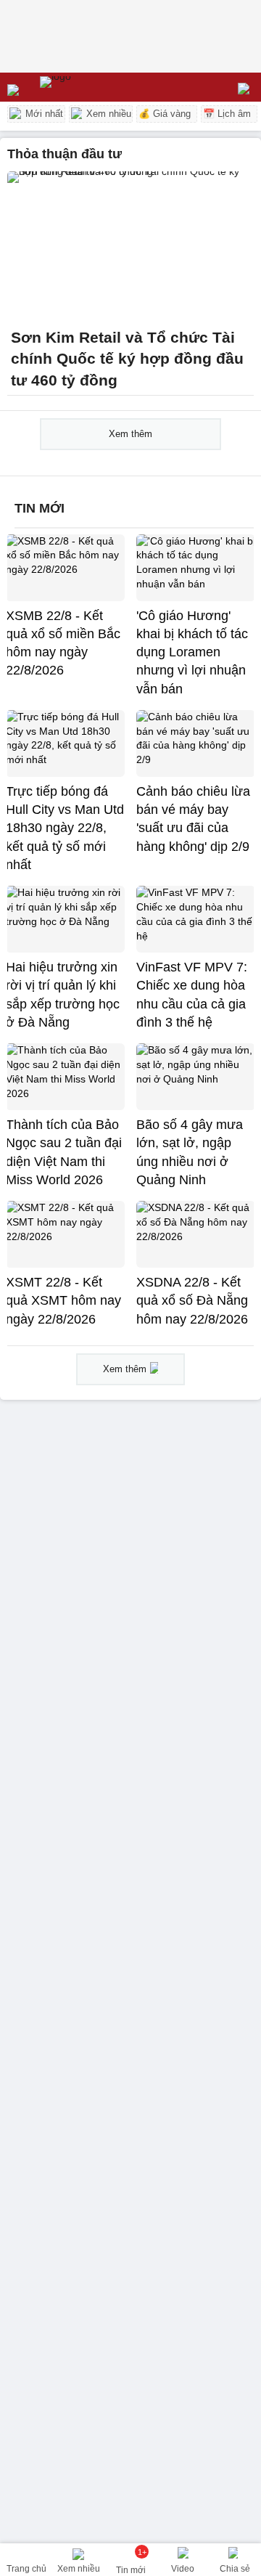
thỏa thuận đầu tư (65, 154)
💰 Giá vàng (165, 114)
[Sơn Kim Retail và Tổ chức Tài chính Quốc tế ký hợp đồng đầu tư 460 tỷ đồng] (130, 245)
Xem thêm (130, 434)
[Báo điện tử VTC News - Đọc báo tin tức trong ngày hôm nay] (89, 87)
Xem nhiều (107, 114)
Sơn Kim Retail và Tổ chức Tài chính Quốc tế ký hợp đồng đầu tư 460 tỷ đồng (127, 359)
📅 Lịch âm (227, 114)
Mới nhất (43, 114)
